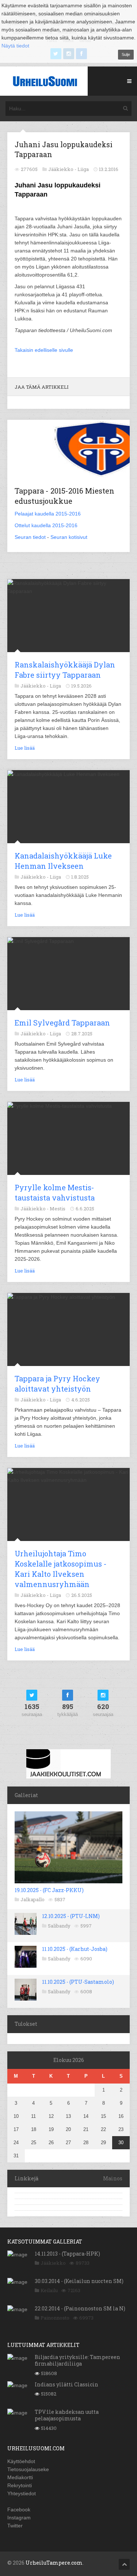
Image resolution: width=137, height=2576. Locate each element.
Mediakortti (20, 2477)
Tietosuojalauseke (28, 2469)
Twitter (15, 2526)
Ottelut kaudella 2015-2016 (46, 525)
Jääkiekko (53, 2263)
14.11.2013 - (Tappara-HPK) (67, 2254)
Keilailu (49, 2290)
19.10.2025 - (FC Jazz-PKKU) (49, 1890)
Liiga (83, 169)
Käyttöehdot (21, 2461)
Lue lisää (25, 748)
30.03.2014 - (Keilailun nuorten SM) (79, 2281)
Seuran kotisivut (69, 537)
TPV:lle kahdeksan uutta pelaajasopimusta (67, 2415)
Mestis (58, 1209)
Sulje (126, 54)
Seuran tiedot (30, 537)
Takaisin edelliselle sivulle (44, 350)
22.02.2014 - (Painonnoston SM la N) (80, 2308)
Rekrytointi (20, 2485)
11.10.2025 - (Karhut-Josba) (75, 1949)
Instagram (19, 2518)
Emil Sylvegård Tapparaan (62, 1023)
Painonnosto (55, 2318)
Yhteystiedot (22, 2493)
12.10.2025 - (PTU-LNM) (71, 1916)
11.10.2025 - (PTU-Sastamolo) (78, 1982)
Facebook (19, 2510)
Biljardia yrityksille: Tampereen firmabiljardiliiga (77, 2360)
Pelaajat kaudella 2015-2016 (48, 514)
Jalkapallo (33, 1899)
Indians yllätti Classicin (66, 2384)
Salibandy (59, 1926)
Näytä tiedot (15, 46)
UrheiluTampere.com (54, 2563)
